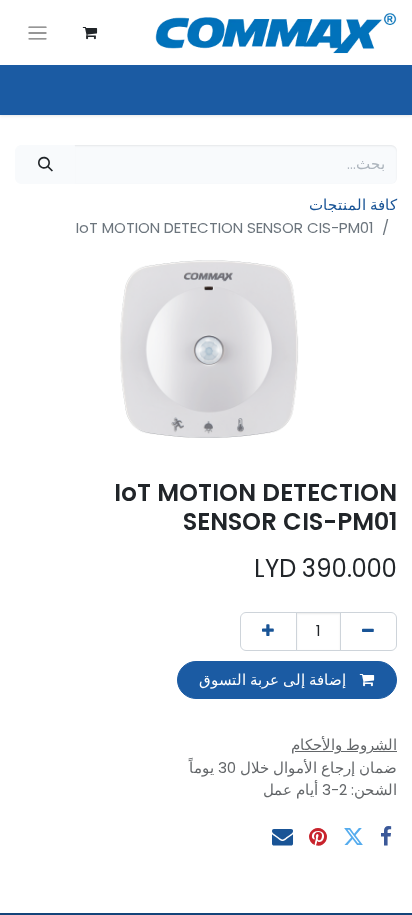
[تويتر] (353, 836)
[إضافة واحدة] (268, 631)
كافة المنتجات (353, 204)
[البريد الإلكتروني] (282, 836)
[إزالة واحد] (368, 631)
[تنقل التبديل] (37, 32)
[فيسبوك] (386, 836)
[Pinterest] (318, 836)
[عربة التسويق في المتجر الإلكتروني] (90, 33)
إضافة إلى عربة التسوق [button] (274, 679)
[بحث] (45, 164)
